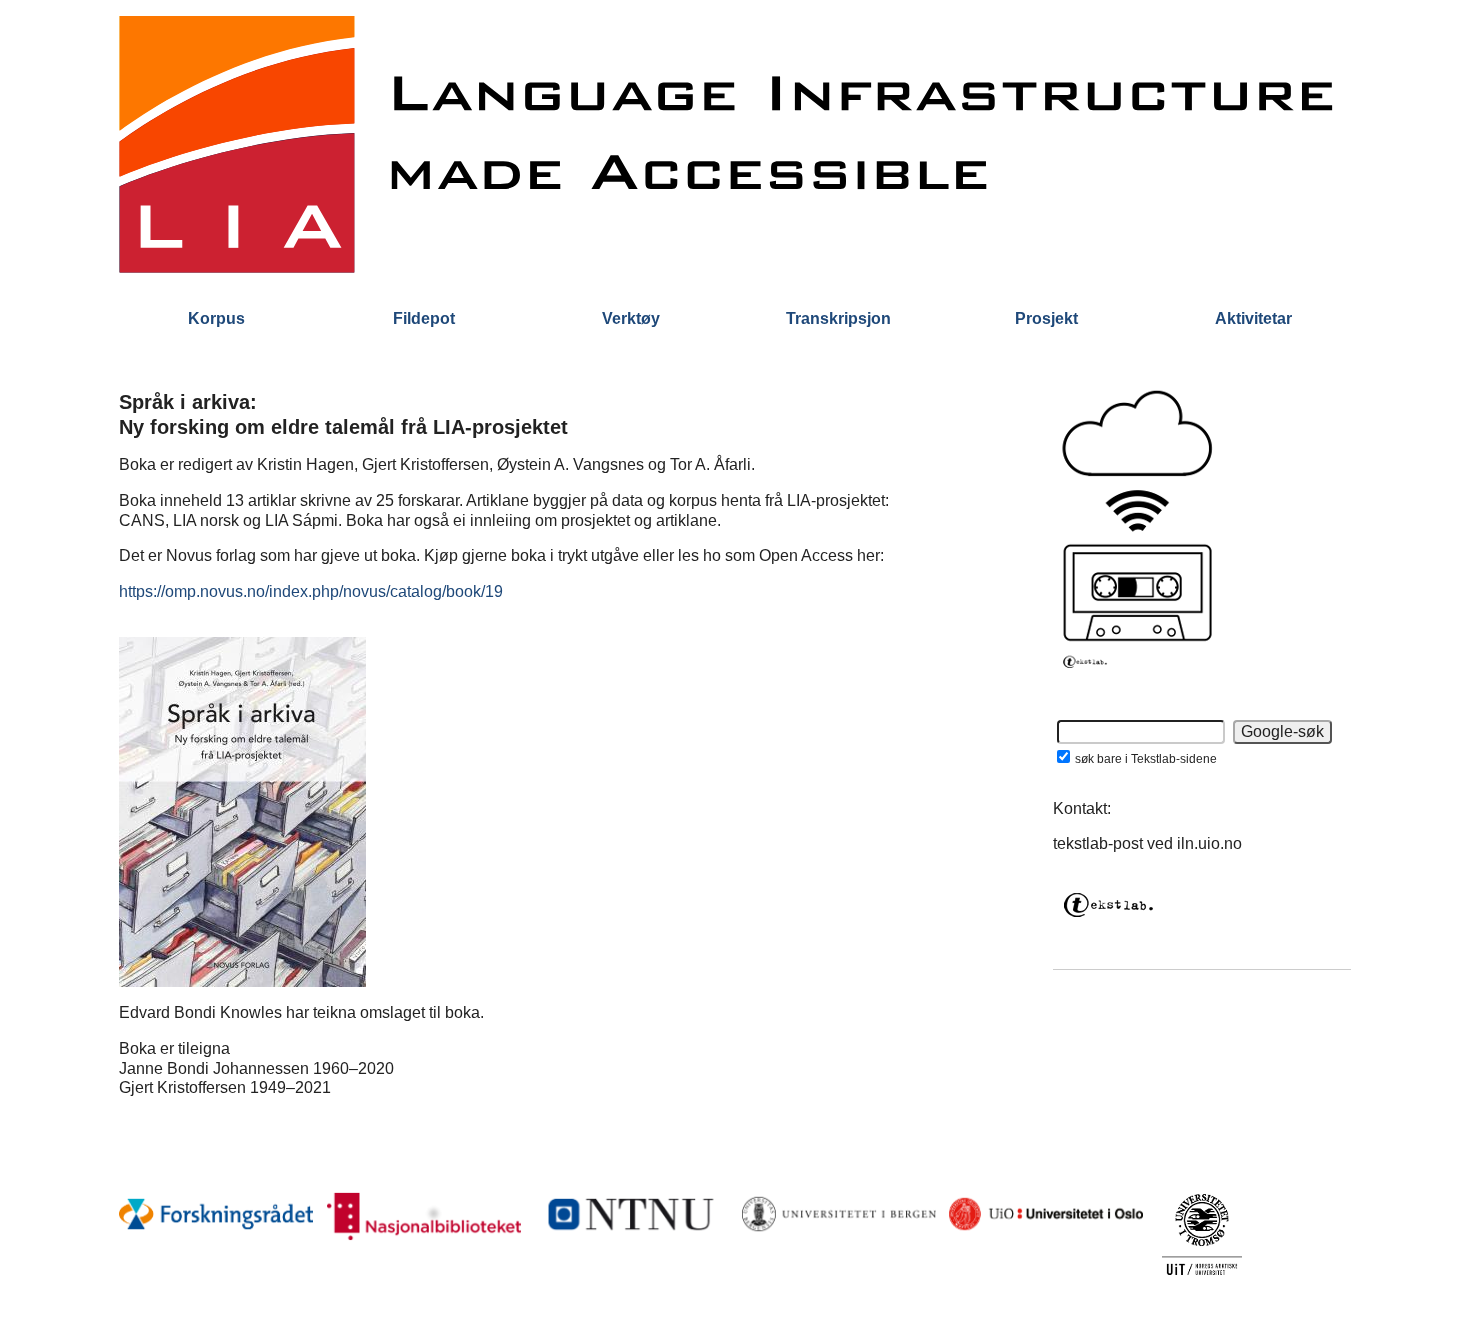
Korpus (216, 318)
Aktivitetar (1253, 318)
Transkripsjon (838, 318)
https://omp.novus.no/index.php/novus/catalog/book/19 (311, 591)
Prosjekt (1046, 318)
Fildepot (424, 318)
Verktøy (631, 318)
